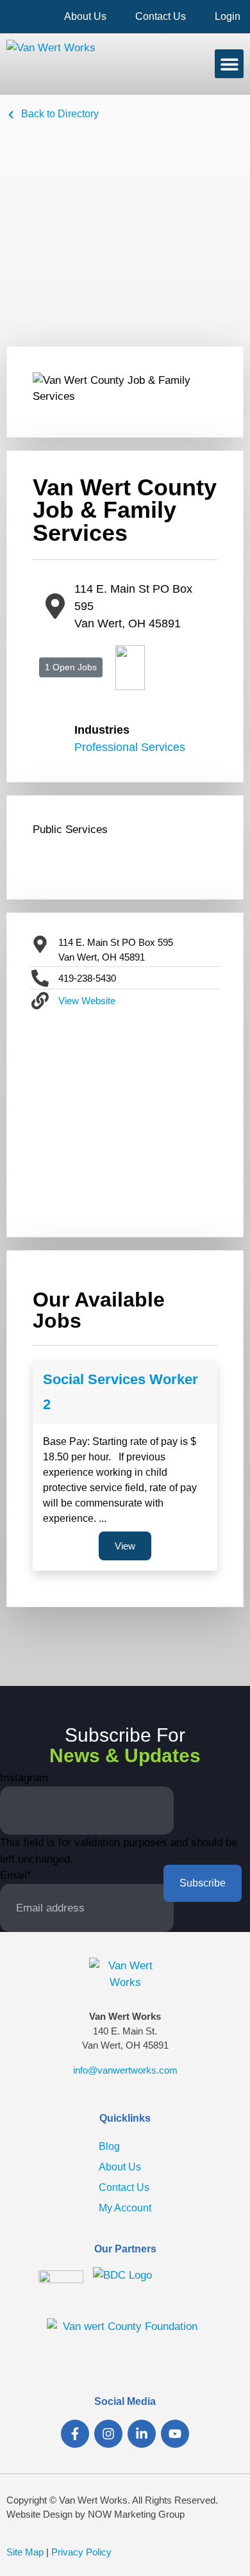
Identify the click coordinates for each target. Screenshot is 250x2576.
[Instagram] (108, 2434)
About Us (85, 16)
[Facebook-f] (75, 2434)
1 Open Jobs (71, 667)
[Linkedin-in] (142, 2434)
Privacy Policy (81, 2552)
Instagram (24, 1778)
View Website (87, 1001)
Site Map (25, 2552)
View (125, 1546)
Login (228, 16)
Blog (109, 2146)
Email (16, 1875)
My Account (125, 2208)
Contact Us (161, 16)
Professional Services (130, 747)
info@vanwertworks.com (125, 2070)
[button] (229, 64)
